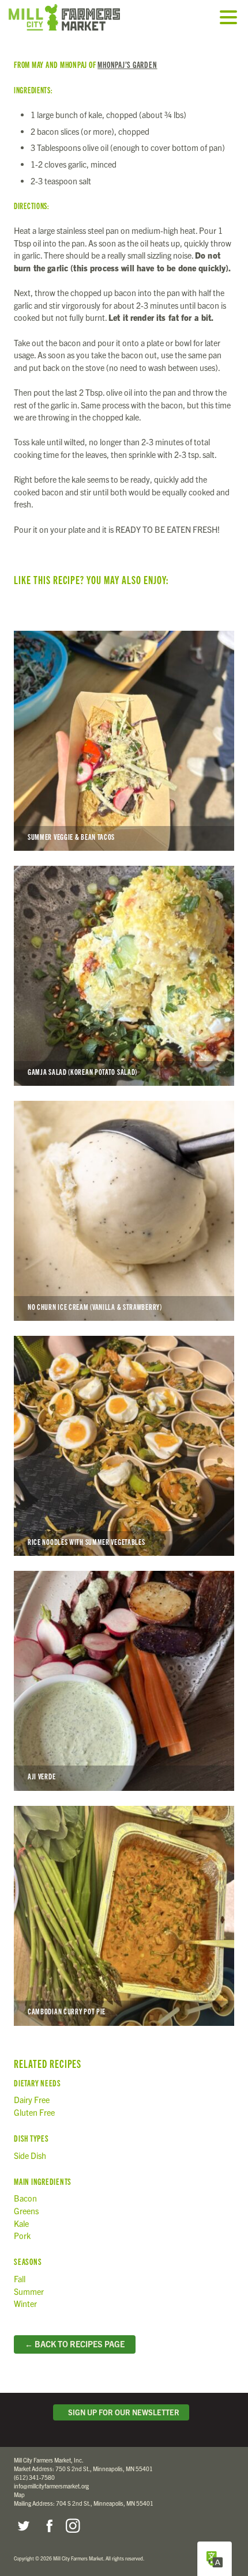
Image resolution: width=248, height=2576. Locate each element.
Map (19, 2494)
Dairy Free (32, 2100)
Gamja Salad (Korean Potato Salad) (124, 976)
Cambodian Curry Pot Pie (124, 1916)
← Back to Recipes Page (75, 2344)
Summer (29, 2291)
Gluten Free (34, 2112)
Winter (25, 2304)
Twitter (23, 2526)
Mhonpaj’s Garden (127, 64)
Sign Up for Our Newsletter (122, 2412)
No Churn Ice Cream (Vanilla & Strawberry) (124, 1211)
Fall (20, 2279)
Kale (21, 2223)
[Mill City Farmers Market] (78, 17)
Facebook (48, 2526)
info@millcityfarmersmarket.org (51, 2486)
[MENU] (231, 18)
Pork (22, 2236)
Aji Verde (124, 1681)
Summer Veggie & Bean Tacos (124, 741)
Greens (26, 2211)
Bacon (25, 2198)
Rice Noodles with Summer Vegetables (124, 1446)
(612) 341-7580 (34, 2477)
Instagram (73, 2526)
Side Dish (30, 2155)
